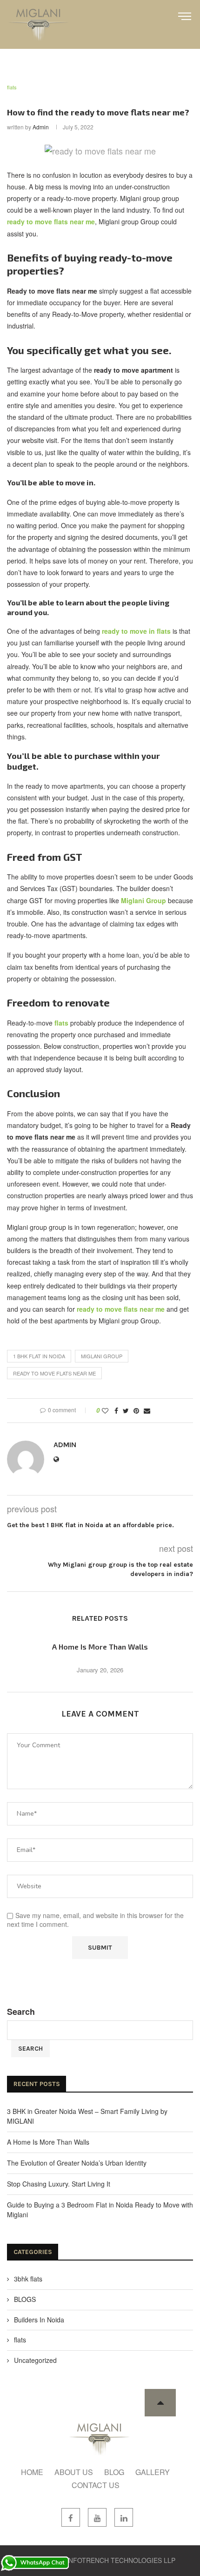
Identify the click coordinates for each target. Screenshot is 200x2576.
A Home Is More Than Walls (100, 1647)
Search (21, 2012)
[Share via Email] (147, 1411)
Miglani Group (102, 1356)
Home (32, 2472)
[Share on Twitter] (126, 1411)
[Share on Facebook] (116, 1411)
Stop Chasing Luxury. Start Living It (59, 2184)
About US (74, 2472)
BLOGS (25, 2299)
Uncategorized (35, 2360)
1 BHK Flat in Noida (39, 1356)
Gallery (153, 2472)
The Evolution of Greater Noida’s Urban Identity (77, 2163)
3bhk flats (28, 2279)
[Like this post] (105, 1411)
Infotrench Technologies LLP (121, 2560)
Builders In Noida (39, 2320)
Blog (114, 2472)
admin (41, 127)
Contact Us (96, 2485)
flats (12, 87)
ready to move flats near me (54, 1373)
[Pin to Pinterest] (136, 1411)
